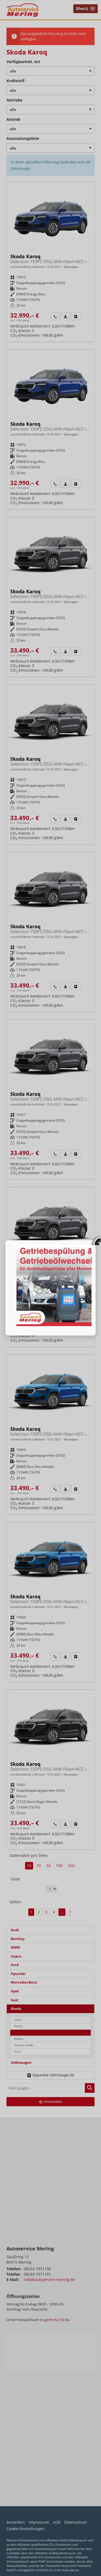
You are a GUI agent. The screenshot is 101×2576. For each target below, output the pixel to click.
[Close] (96, 1240)
